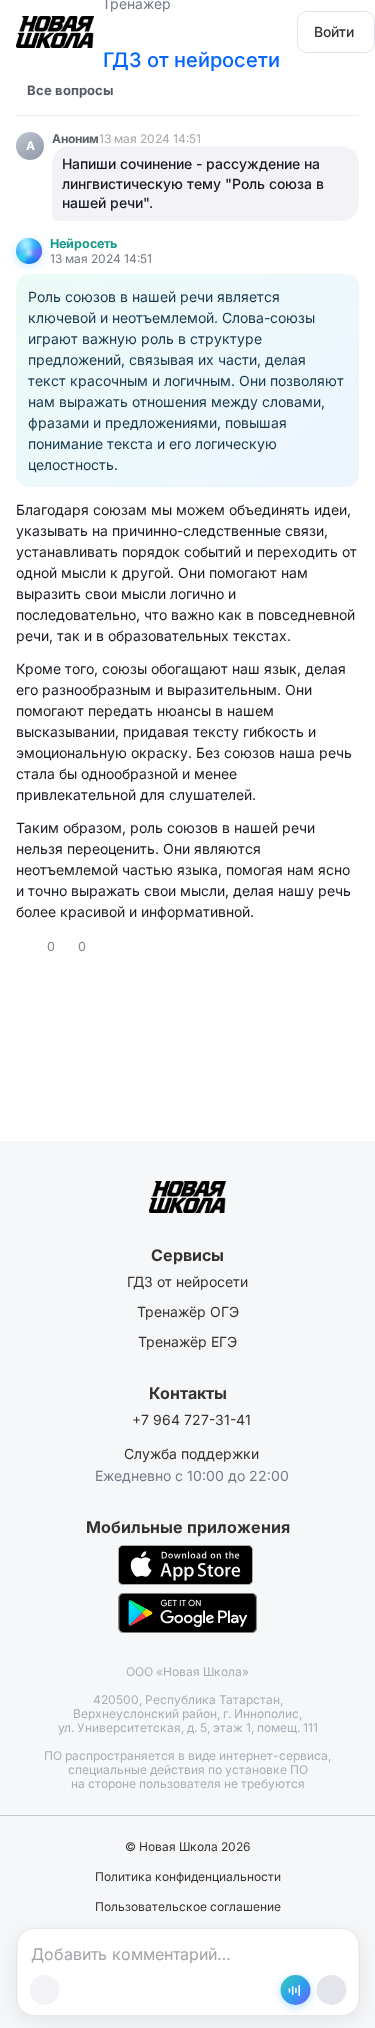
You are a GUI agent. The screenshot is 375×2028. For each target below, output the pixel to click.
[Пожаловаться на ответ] (122, 947)
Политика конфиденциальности (188, 1877)
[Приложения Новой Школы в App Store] (185, 1565)
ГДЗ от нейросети (191, 60)
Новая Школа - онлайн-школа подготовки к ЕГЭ (55, 25)
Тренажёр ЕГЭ (187, 1341)
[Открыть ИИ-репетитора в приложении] (295, 1990)
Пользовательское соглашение (188, 1907)
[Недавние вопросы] (141, 90)
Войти (334, 31)
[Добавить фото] (44, 1990)
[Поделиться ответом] (104, 947)
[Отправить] (331, 1990)
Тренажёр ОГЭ (188, 1311)
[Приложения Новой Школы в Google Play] (187, 1613)
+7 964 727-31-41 (191, 1419)
